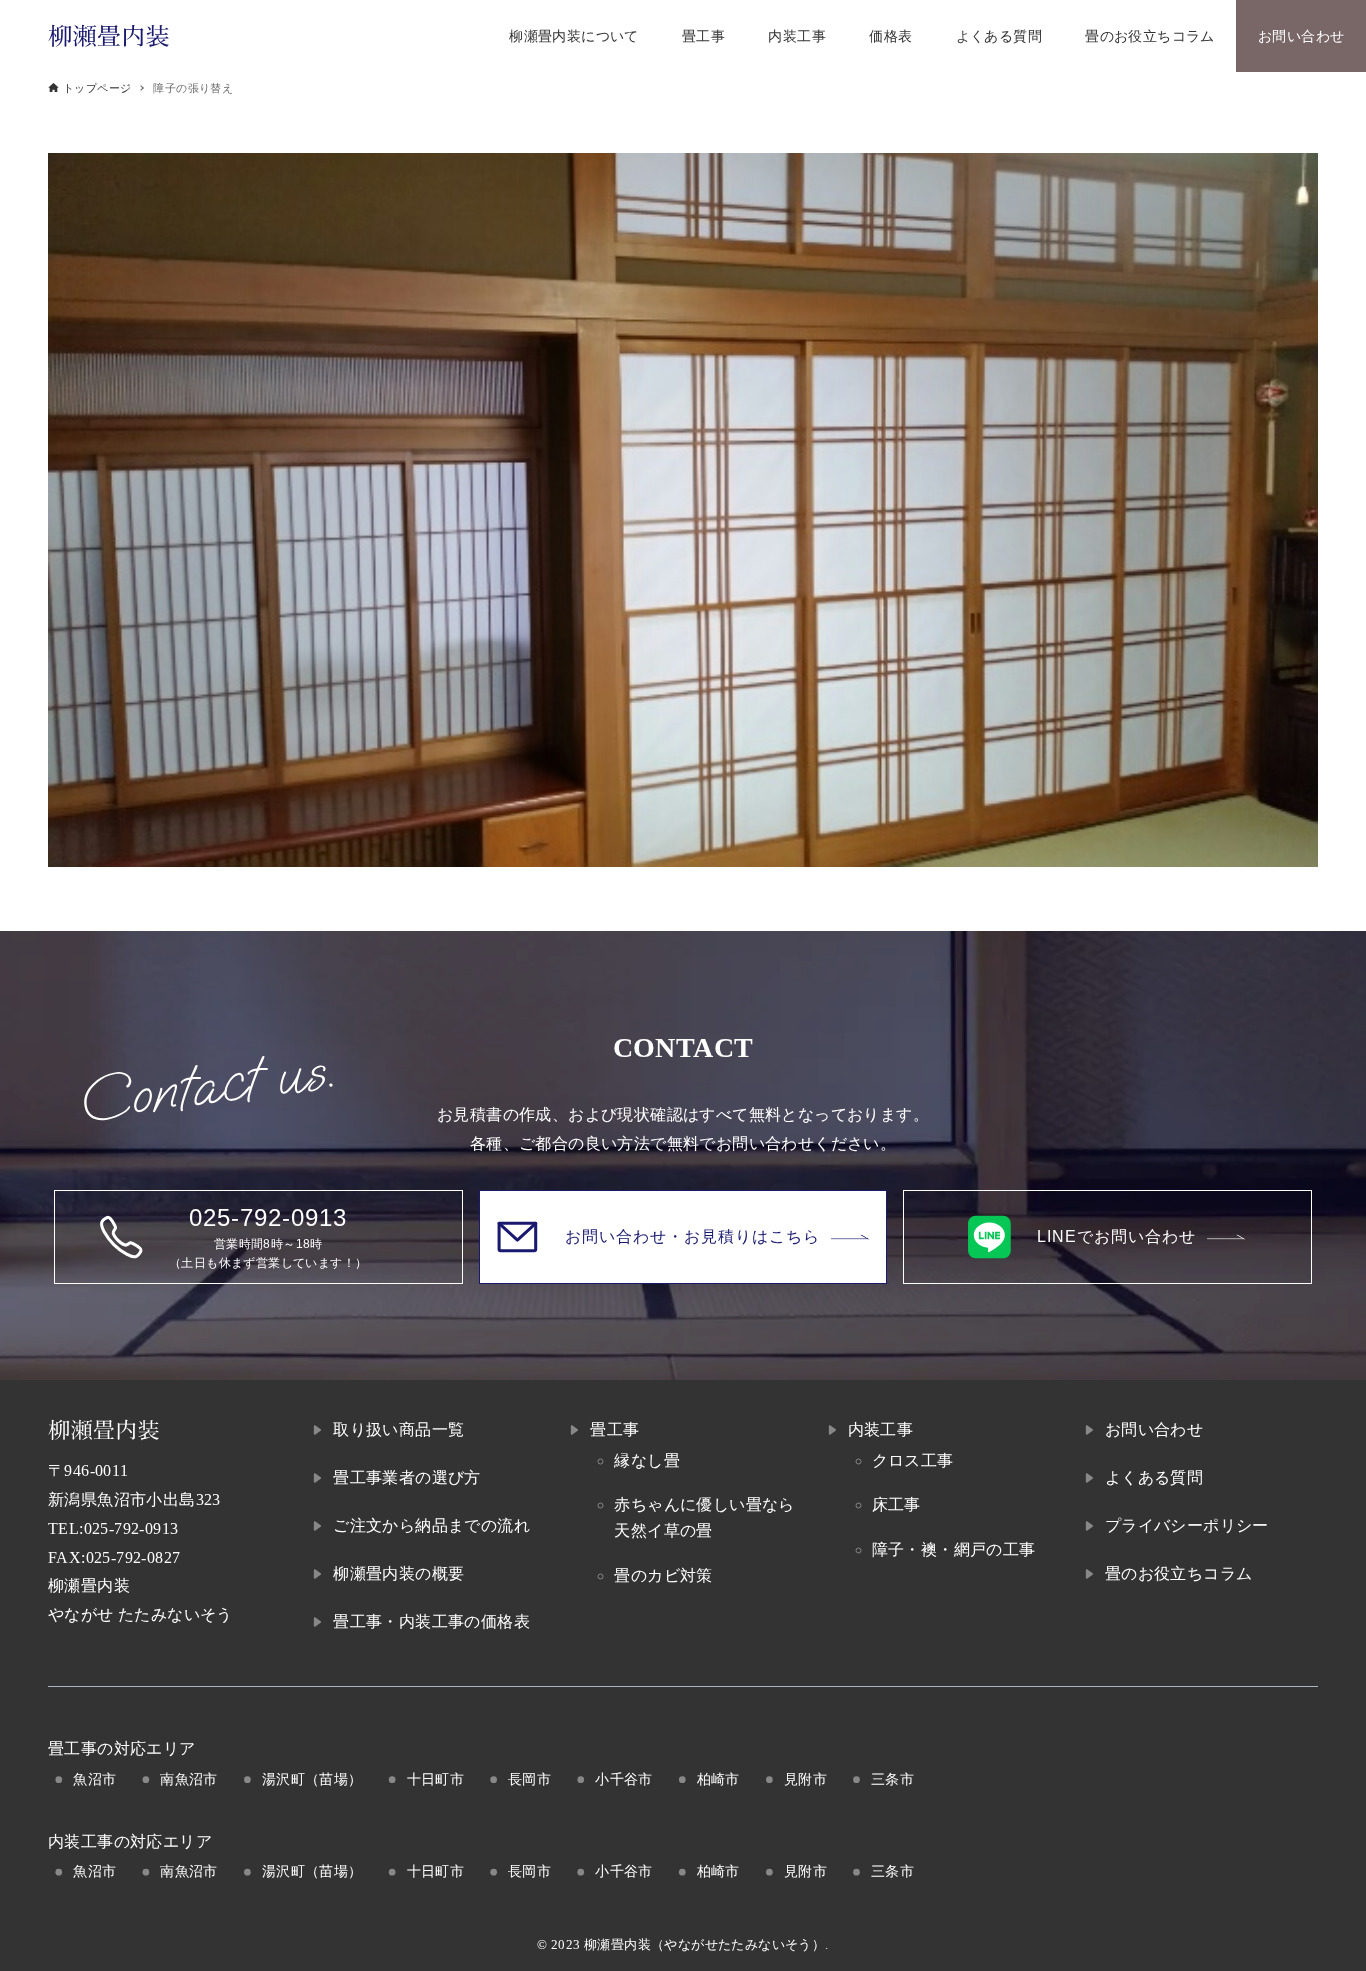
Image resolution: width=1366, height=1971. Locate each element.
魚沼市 (94, 1779)
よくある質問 (1154, 1477)
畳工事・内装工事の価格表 (431, 1621)
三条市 (892, 1779)
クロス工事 (913, 1460)
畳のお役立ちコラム (1179, 1573)
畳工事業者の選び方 (407, 1477)
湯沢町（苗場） (312, 1779)
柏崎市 (718, 1779)
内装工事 (881, 1429)
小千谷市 (624, 1779)
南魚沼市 (189, 1779)
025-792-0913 (131, 1528)
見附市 (805, 1779)
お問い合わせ (1154, 1429)
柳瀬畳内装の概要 (398, 1573)
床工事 (896, 1504)
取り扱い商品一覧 (398, 1429)
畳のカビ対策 (663, 1575)
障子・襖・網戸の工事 (954, 1549)
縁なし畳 (647, 1460)
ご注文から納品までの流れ (431, 1525)
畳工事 (614, 1429)
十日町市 (436, 1779)
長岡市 (529, 1779)
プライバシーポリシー (1187, 1525)
